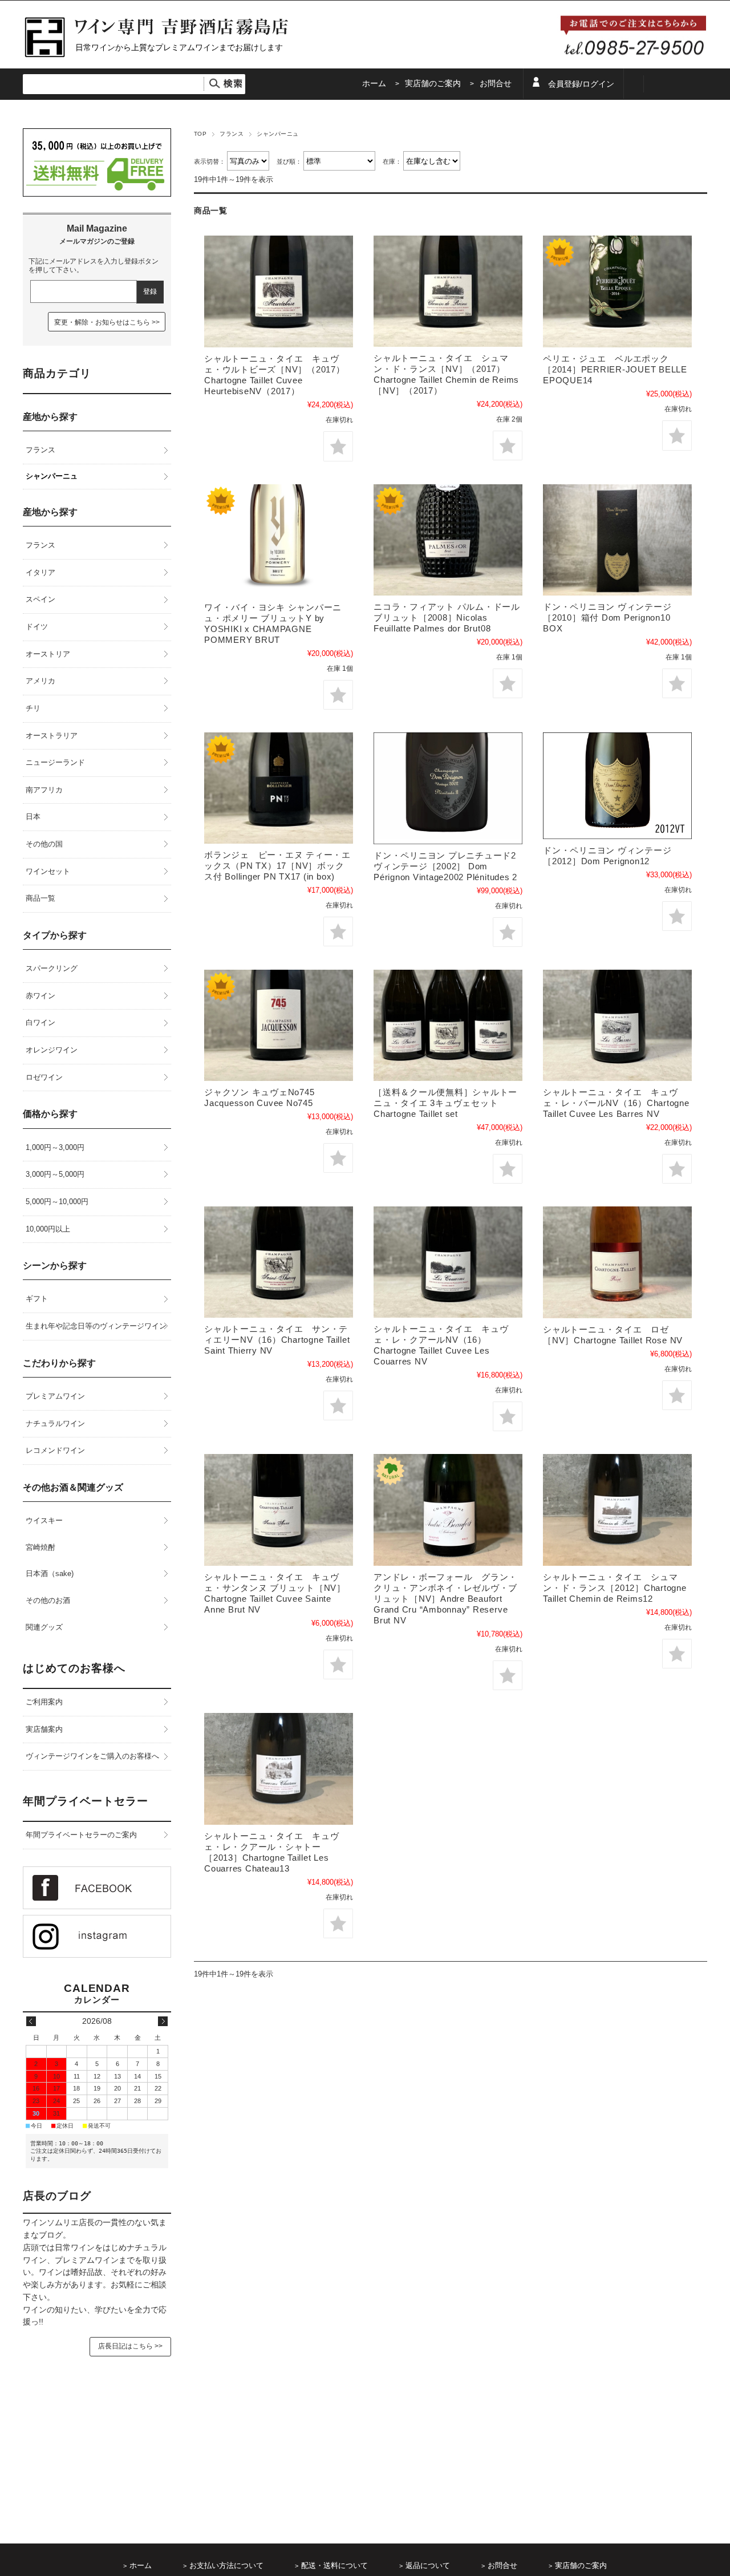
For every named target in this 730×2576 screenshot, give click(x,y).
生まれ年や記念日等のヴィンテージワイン (96, 1326)
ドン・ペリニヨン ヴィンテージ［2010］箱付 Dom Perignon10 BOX (607, 617)
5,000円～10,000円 (57, 1202)
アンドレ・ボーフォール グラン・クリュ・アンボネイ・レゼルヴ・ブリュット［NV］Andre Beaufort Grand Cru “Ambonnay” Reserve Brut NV (445, 1599)
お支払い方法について (226, 2566)
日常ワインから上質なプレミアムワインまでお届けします (179, 47)
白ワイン (40, 1022)
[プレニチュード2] (448, 788)
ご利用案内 (44, 1702)
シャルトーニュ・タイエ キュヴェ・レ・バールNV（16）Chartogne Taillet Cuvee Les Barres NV (616, 1103)
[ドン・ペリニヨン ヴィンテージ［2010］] (617, 540)
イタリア (40, 572)
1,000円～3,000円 (55, 1147)
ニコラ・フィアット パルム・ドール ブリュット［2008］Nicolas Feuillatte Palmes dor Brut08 (447, 617)
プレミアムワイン (55, 1396)
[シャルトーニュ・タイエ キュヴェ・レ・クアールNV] (448, 1262)
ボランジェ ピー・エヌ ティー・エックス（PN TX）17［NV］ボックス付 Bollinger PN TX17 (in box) (277, 866)
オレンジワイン (52, 1050)
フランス (232, 134)
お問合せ (496, 84)
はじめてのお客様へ (74, 1668)
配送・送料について (334, 2566)
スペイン (40, 599)
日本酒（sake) (50, 1573)
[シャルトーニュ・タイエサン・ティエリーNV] (279, 1262)
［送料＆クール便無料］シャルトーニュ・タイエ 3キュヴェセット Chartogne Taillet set (445, 1103)
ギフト (37, 1299)
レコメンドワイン (55, 1450)
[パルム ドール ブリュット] (448, 540)
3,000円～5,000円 (55, 1174)
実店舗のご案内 (433, 84)
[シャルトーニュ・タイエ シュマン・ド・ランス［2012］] (617, 1510)
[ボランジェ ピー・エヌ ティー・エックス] (279, 788)
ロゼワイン (44, 1077)
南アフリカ (44, 790)
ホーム (374, 84)
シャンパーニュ (52, 476)
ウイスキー (44, 1520)
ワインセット (48, 871)
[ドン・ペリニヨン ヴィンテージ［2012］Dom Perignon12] (617, 786)
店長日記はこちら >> (130, 2346)
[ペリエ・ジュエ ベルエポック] (617, 291)
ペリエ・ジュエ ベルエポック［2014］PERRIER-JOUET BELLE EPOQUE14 (615, 369)
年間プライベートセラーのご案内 (81, 1835)
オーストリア (48, 654)
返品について (428, 2566)
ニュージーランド (55, 762)
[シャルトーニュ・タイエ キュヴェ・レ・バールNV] (617, 1025)
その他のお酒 (48, 1600)
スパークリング (52, 968)
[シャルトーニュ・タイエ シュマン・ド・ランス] (448, 291)
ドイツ (37, 627)
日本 (33, 817)
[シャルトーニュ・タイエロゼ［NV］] (617, 1262)
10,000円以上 (48, 1229)
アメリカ (40, 681)
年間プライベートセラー (86, 1801)
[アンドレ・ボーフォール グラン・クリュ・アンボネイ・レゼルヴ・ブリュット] (448, 1510)
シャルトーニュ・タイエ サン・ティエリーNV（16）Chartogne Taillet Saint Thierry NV (277, 1340)
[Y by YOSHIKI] (279, 540)
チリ (33, 708)
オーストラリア (52, 736)
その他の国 (44, 844)
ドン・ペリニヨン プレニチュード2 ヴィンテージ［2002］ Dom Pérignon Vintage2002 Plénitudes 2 (445, 866)
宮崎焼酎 (40, 1547)
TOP (200, 134)
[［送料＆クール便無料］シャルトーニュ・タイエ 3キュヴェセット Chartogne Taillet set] (448, 1025)
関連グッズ (44, 1627)
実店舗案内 (44, 1729)
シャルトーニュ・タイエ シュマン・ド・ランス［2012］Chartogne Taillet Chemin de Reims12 (615, 1588)
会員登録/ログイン (581, 84)
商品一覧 (40, 898)
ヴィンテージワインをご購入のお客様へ (92, 1756)
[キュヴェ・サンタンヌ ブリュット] (279, 1510)
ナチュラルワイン (55, 1423)
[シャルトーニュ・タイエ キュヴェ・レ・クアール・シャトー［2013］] (279, 1769)
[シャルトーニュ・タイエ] (279, 291)
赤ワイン (40, 996)
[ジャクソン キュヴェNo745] (279, 1025)
